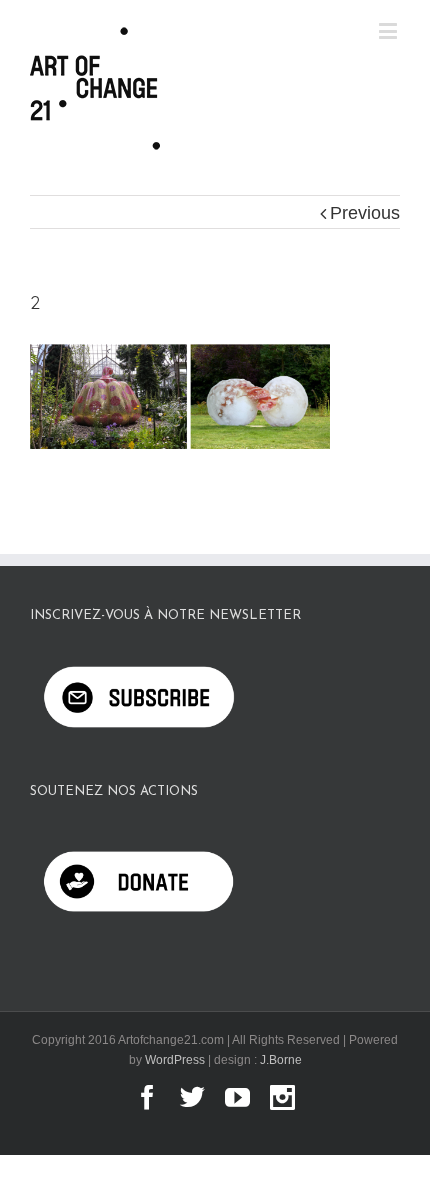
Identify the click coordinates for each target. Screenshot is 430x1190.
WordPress (175, 1060)
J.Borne (281, 1060)
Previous (365, 213)
